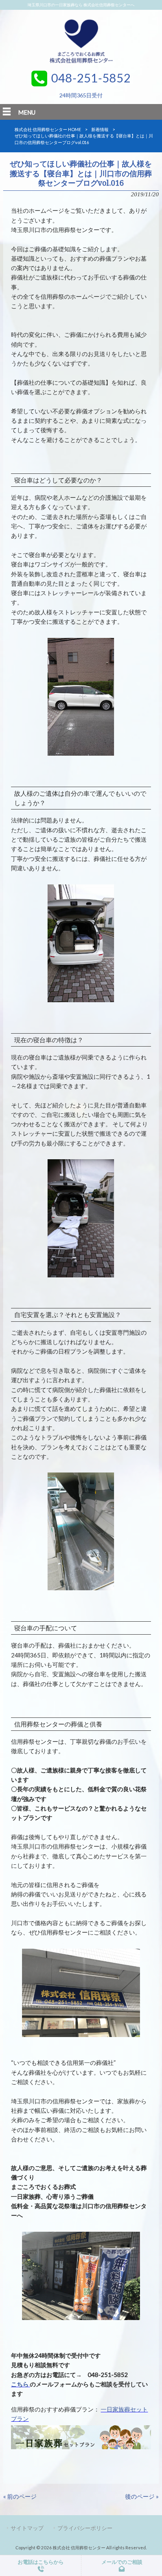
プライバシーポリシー (85, 2528)
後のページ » (142, 2496)
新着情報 (100, 129)
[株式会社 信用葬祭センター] (81, 64)
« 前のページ (20, 2496)
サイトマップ (27, 2528)
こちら (20, 2384)
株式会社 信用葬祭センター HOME (48, 129)
